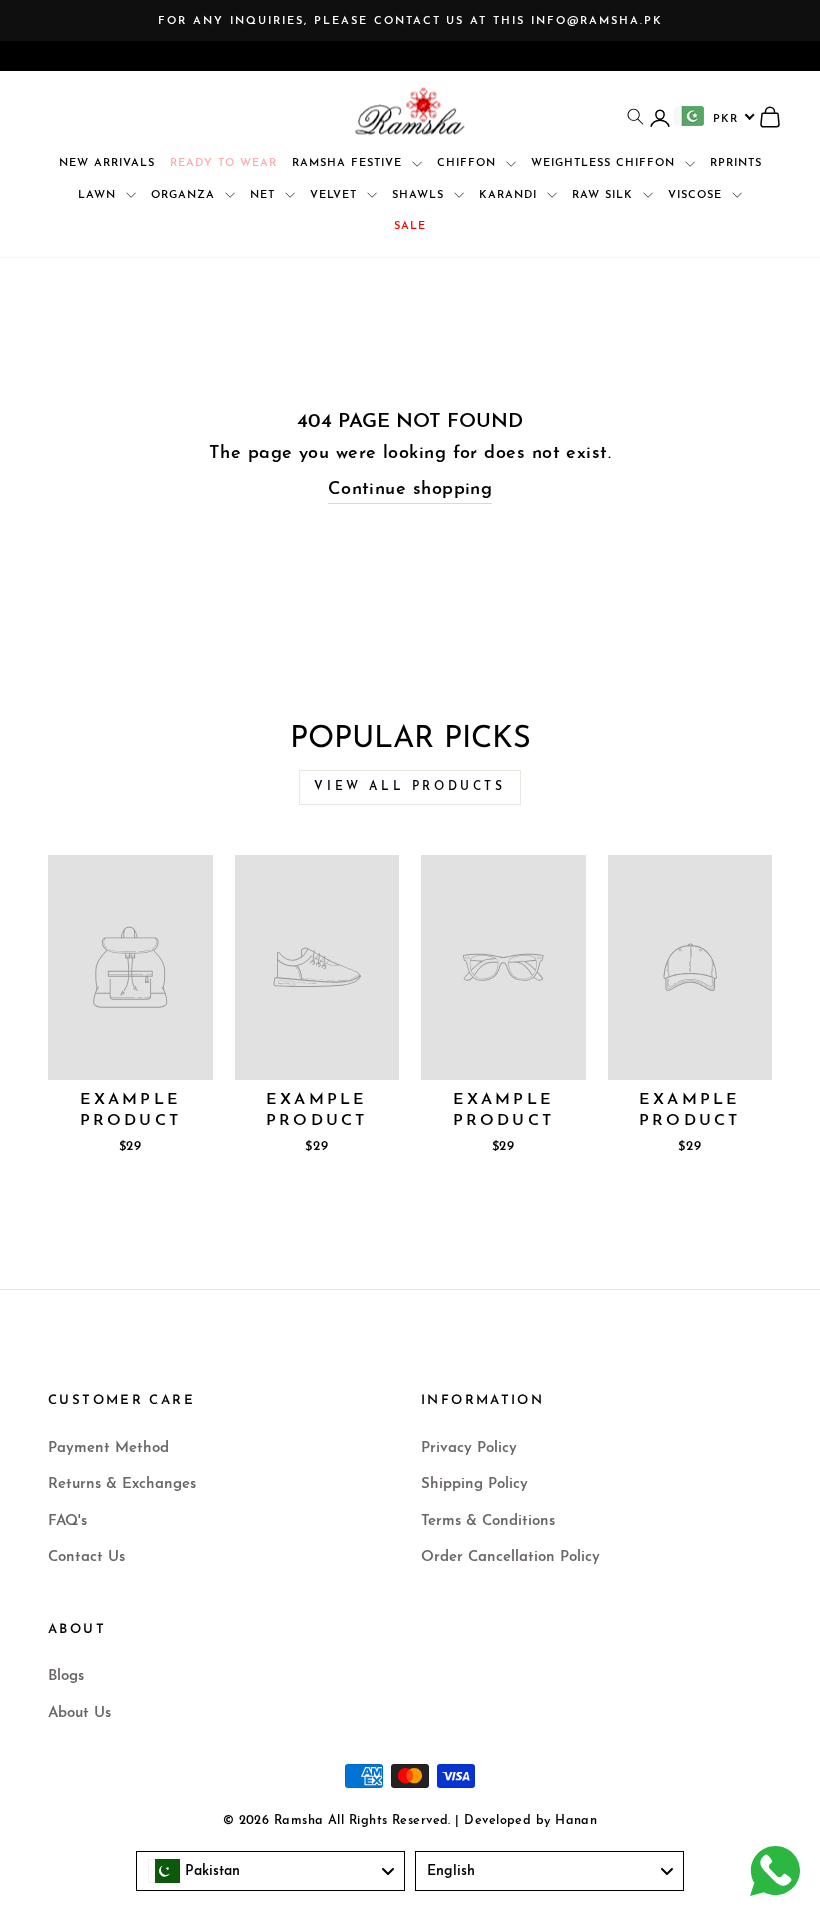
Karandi (510, 195)
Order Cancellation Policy (510, 1557)
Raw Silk (605, 195)
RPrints (736, 163)
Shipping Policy (474, 1484)
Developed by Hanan (530, 1821)
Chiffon (469, 163)
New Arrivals (107, 163)
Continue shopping (410, 490)
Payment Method (108, 1448)
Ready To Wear (223, 163)
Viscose (697, 195)
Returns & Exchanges (122, 1484)
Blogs (66, 1676)
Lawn (99, 195)
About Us (79, 1713)
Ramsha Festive (349, 163)
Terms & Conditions (488, 1521)
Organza (185, 195)
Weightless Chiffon (605, 163)
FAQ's (67, 1521)
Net (265, 195)
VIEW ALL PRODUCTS (409, 787)
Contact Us (86, 1557)
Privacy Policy (469, 1448)
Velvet (336, 195)
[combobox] (715, 116)
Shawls (420, 195)
